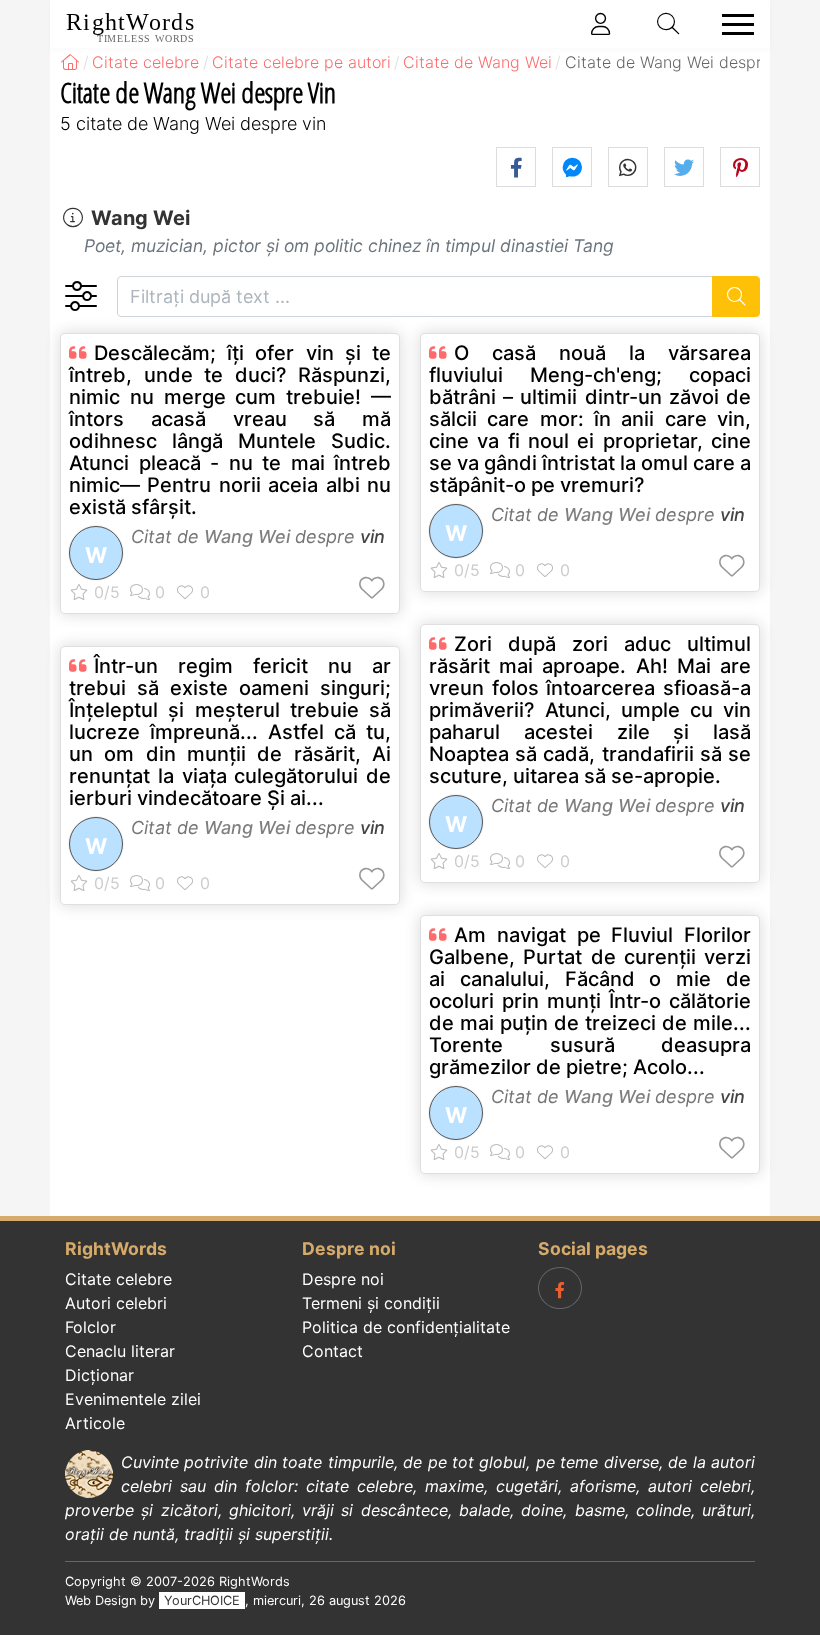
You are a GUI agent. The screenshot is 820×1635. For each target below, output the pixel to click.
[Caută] (736, 296)
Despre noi (343, 1279)
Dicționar (99, 1375)
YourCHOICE (202, 1600)
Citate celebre (118, 1279)
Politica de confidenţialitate (406, 1327)
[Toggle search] (669, 24)
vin (372, 536)
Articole (95, 1423)
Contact (332, 1351)
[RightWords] (70, 62)
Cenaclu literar (120, 1351)
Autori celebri (116, 1303)
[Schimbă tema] (80, 296)
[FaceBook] (560, 1288)
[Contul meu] (601, 24)
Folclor (90, 1327)
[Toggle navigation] (732, 24)
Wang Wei (140, 218)
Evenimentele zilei (133, 1399)
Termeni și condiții (371, 1303)
